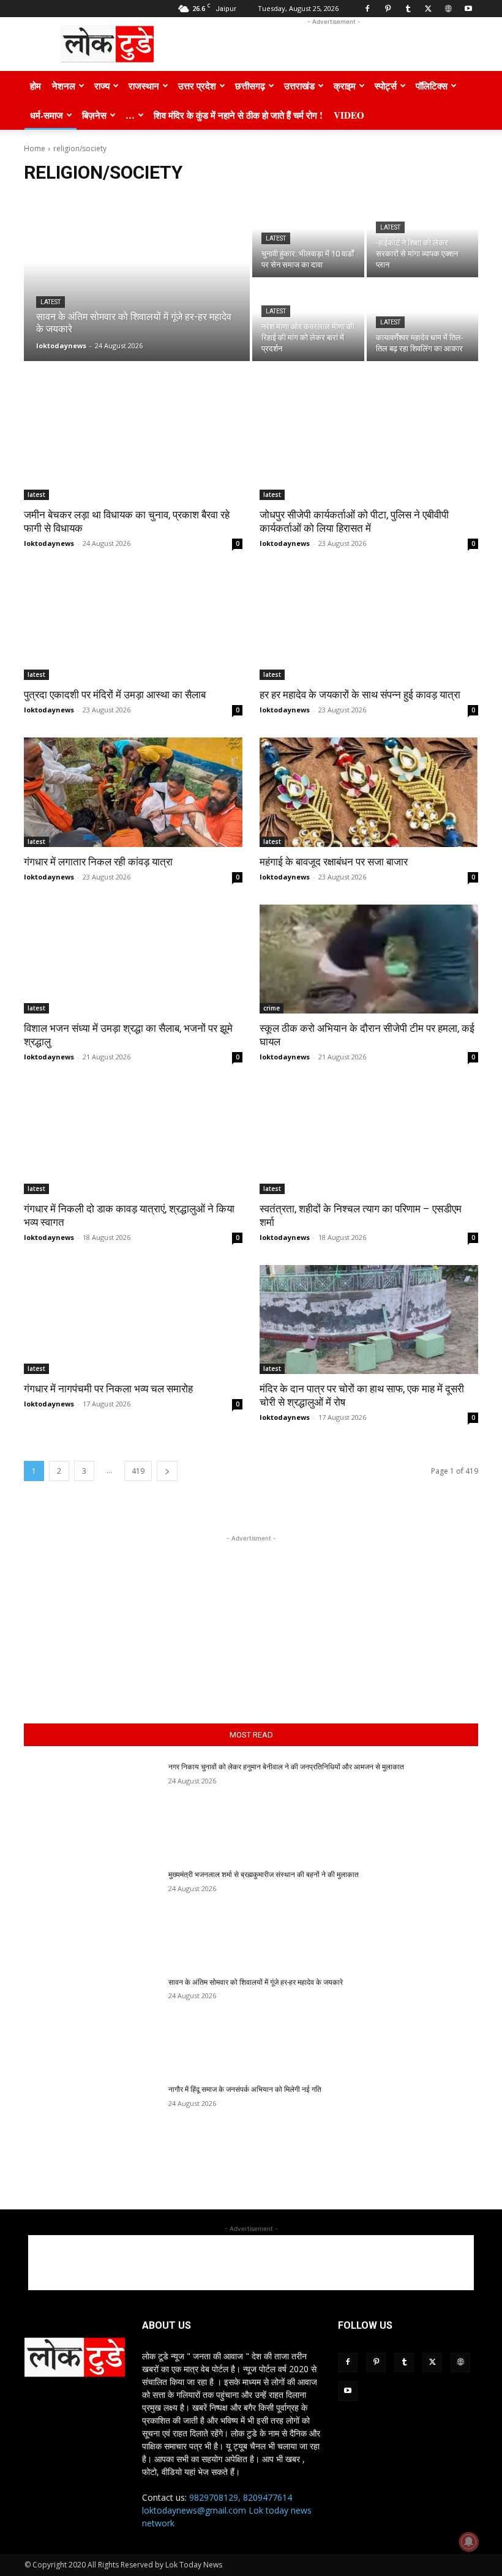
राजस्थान (144, 86)
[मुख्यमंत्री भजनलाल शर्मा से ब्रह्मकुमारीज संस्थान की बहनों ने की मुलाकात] (92, 1917)
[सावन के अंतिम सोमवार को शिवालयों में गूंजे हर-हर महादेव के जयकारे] (137, 278)
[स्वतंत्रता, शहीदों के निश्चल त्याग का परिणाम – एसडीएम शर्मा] (369, 1139)
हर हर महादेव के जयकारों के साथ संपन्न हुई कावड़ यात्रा (360, 695)
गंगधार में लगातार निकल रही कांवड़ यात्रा (99, 862)
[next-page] (167, 1471)
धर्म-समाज (47, 115)
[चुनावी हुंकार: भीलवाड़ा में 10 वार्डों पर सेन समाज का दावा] (308, 237)
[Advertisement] (334, 44)
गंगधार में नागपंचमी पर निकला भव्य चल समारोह (110, 1389)
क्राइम (345, 86)
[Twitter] (428, 9)
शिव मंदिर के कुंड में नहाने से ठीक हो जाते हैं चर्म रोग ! (238, 115)
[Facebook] (367, 9)
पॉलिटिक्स (432, 86)
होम (36, 86)
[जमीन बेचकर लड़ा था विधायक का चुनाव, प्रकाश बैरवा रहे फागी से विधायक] (133, 445)
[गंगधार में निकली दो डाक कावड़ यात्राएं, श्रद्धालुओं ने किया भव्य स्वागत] (133, 1139)
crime (272, 1008)
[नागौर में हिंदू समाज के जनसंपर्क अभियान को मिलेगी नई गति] (92, 2132)
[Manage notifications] (469, 2542)
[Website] (448, 9)
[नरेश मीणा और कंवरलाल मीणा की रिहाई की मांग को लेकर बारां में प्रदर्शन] (308, 320)
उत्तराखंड (299, 86)
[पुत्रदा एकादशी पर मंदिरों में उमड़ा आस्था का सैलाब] (133, 626)
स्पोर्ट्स (386, 86)
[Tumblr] (408, 9)
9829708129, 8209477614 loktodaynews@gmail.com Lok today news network (227, 2510)
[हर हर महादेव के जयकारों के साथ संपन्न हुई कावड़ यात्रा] (369, 626)
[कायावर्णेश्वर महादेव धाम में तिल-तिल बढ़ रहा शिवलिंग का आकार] (423, 320)
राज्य (102, 86)
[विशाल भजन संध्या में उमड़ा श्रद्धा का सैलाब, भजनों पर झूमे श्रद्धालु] (133, 959)
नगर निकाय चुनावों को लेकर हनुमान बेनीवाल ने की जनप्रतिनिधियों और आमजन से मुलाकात (286, 1767)
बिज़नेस (94, 115)
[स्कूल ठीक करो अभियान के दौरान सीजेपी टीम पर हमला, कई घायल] (369, 959)
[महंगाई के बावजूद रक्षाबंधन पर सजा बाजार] (369, 792)
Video (349, 115)
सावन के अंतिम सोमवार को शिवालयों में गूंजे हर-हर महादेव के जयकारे (256, 1982)
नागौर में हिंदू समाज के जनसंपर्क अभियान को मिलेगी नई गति (245, 2089)
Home (35, 148)
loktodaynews (49, 543)
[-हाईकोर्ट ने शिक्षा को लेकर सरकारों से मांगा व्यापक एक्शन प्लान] (423, 237)
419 (138, 1471)
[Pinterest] (388, 9)
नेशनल (64, 86)
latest (51, 302)
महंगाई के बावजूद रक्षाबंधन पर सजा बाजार (334, 862)
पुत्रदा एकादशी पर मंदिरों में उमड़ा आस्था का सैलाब (115, 695)
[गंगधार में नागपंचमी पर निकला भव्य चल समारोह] (133, 1320)
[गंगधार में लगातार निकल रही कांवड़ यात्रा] (133, 792)
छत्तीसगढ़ (250, 86)
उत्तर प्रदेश (197, 86)
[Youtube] (468, 9)
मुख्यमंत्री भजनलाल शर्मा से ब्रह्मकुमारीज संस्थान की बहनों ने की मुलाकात (264, 1875)
